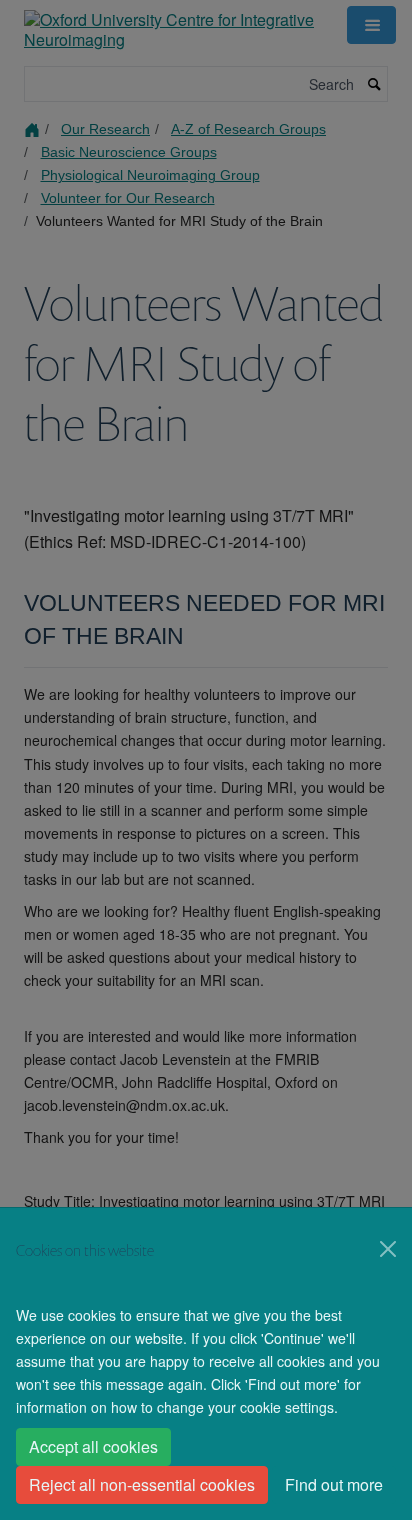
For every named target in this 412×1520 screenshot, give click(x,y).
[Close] (388, 1249)
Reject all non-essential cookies (142, 1484)
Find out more (334, 1484)
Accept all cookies (93, 1446)
